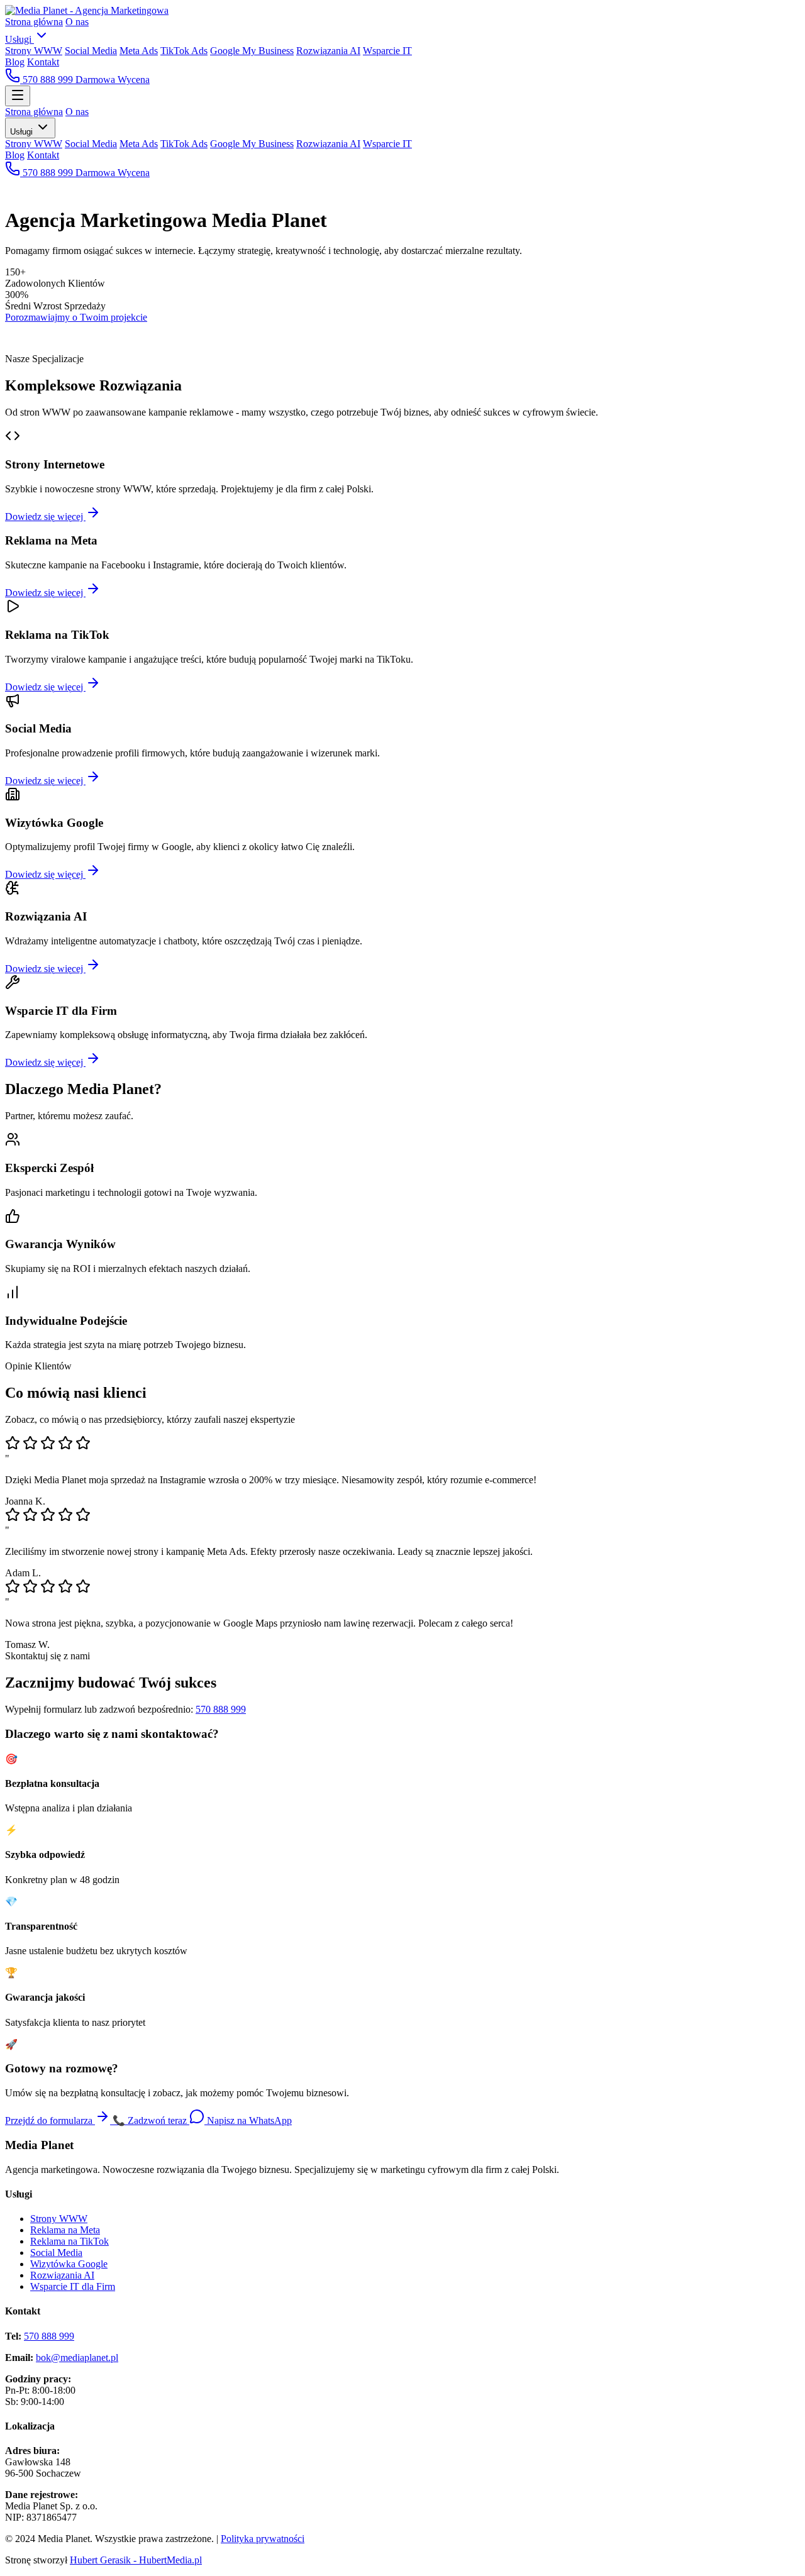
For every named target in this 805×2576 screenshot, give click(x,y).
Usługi (19, 39)
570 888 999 (48, 80)
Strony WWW (34, 51)
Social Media (91, 51)
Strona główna (34, 22)
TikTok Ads (184, 51)
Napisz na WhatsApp (248, 2120)
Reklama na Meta (65, 2230)
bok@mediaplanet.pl (77, 2358)
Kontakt (43, 62)
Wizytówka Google (69, 2264)
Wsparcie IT (387, 51)
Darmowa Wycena (113, 80)
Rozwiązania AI (328, 51)
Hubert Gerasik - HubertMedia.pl (136, 2560)
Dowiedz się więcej (45, 517)
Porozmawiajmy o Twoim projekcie (76, 317)
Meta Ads (139, 51)
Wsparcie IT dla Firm (73, 2286)
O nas (77, 22)
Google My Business (252, 51)
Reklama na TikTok (69, 2241)
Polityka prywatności (263, 2539)
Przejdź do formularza (50, 2120)
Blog (15, 62)
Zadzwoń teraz (151, 2120)
